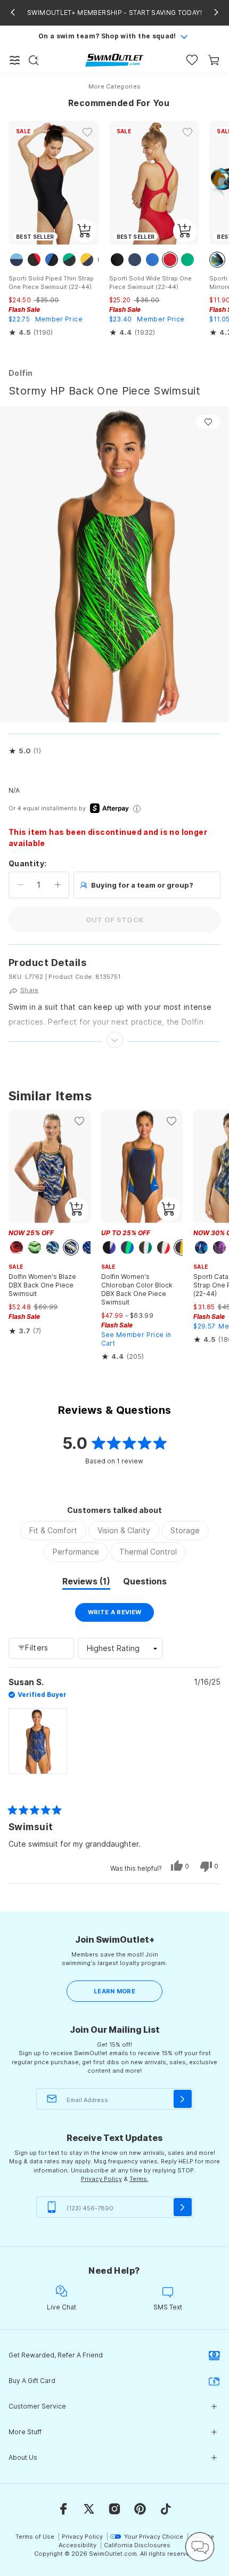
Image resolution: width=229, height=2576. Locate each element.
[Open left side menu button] (15, 60)
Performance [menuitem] (76, 1552)
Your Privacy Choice (154, 2537)
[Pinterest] (140, 2509)
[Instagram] (114, 2509)
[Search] (34, 60)
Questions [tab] (145, 1583)
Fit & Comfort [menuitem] (53, 1530)
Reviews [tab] (86, 1583)
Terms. (139, 2179)
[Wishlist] (192, 60)
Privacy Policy (101, 2179)
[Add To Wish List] (208, 422)
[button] (25, 751)
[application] (200, 2547)
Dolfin (21, 373)
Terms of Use (35, 2537)
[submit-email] (183, 2099)
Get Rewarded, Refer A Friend (56, 2355)
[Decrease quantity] (21, 885)
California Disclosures (137, 2545)
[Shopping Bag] (214, 60)
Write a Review (121, 1615)
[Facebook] (63, 2509)
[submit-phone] (183, 2207)
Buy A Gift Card (32, 2381)
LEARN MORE (114, 1991)
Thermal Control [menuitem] (148, 1552)
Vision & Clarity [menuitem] (124, 1530)
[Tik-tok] (166, 2509)
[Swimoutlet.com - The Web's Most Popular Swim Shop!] (114, 59)
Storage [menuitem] (185, 1530)
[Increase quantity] (58, 885)
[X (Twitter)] (89, 2509)
